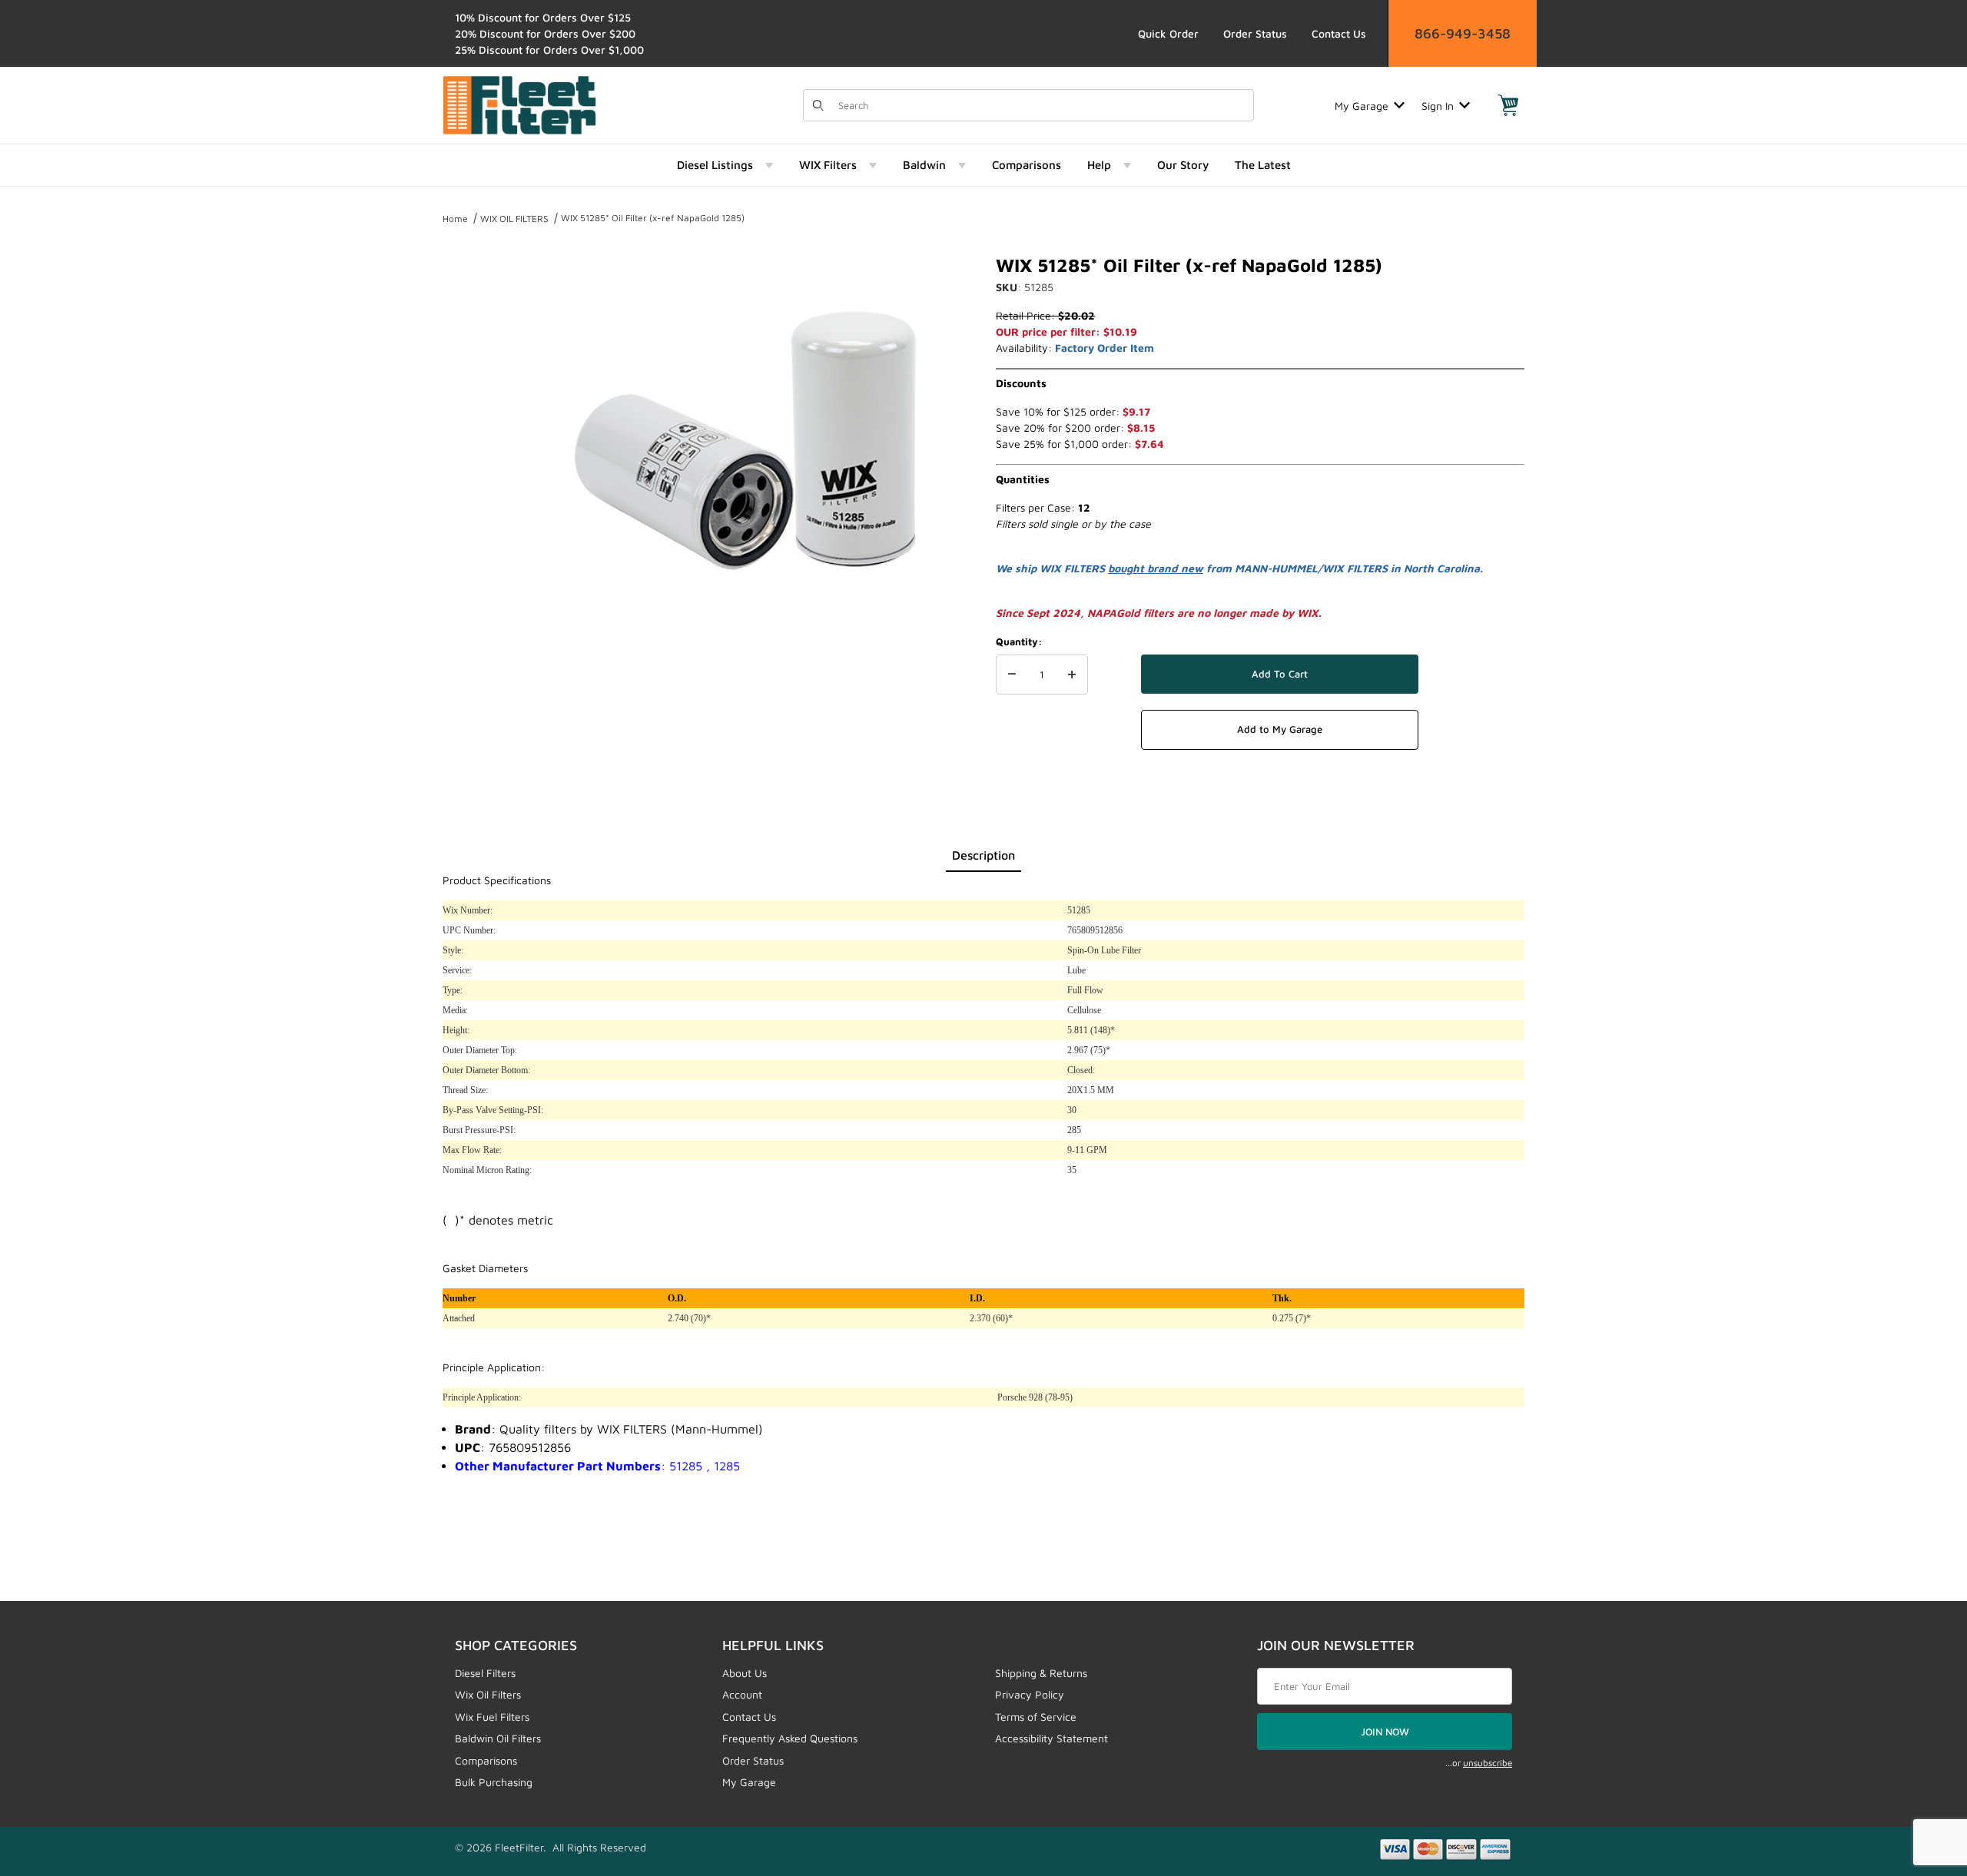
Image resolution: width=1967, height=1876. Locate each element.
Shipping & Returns (1041, 1673)
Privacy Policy (1030, 1694)
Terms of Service (1036, 1717)
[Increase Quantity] (1072, 674)
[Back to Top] (1920, 1780)
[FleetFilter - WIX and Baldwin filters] (519, 104)
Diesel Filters (485, 1673)
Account (742, 1694)
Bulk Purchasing (494, 1782)
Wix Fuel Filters (492, 1717)
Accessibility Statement (1051, 1738)
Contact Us (1339, 33)
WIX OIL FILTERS (514, 219)
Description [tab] (983, 855)
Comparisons (486, 1760)
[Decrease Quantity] (1012, 674)
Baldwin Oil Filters (498, 1738)
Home (455, 219)
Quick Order (1168, 33)
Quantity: (1019, 641)
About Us (745, 1673)
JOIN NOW (1385, 1732)
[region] (473, 432)
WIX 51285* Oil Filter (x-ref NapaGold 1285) (653, 218)
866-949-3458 (1463, 33)
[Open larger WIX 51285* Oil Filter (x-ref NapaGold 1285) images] (745, 438)
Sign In (1438, 106)
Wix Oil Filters (488, 1694)
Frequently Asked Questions (790, 1738)
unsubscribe (1488, 1763)
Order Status (1255, 33)
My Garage (1362, 106)
